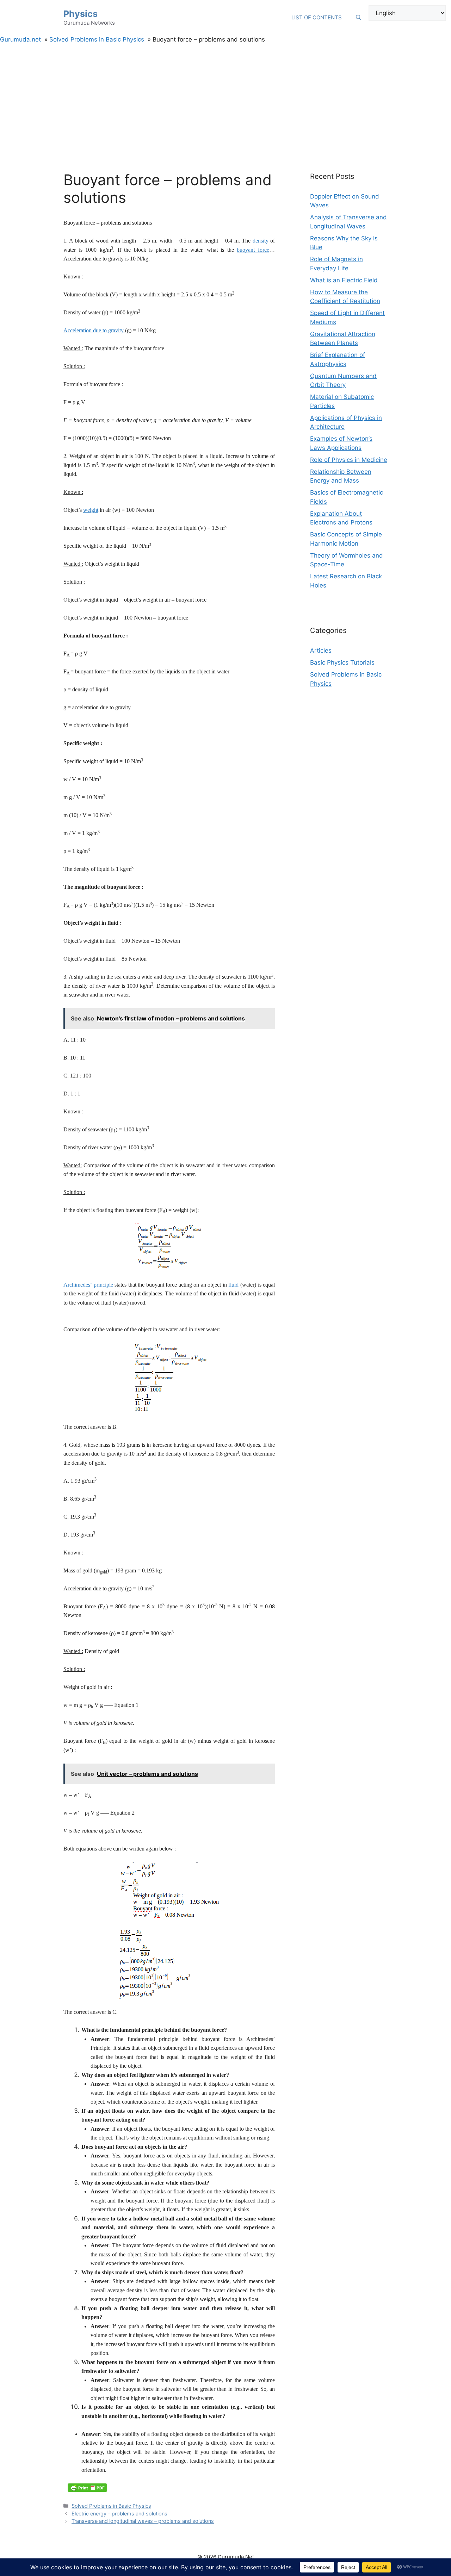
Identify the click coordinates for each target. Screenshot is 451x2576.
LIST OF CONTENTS (317, 17)
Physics (81, 14)
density (261, 241)
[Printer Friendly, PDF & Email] (87, 2488)
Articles (321, 651)
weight (91, 510)
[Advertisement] (225, 97)
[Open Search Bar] (359, 18)
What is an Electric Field (344, 280)
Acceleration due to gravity (94, 330)
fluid (233, 1285)
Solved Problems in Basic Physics (111, 2506)
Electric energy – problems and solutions (119, 2514)
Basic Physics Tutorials (342, 662)
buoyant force (253, 250)
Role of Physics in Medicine (349, 460)
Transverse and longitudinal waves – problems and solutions (143, 2521)
